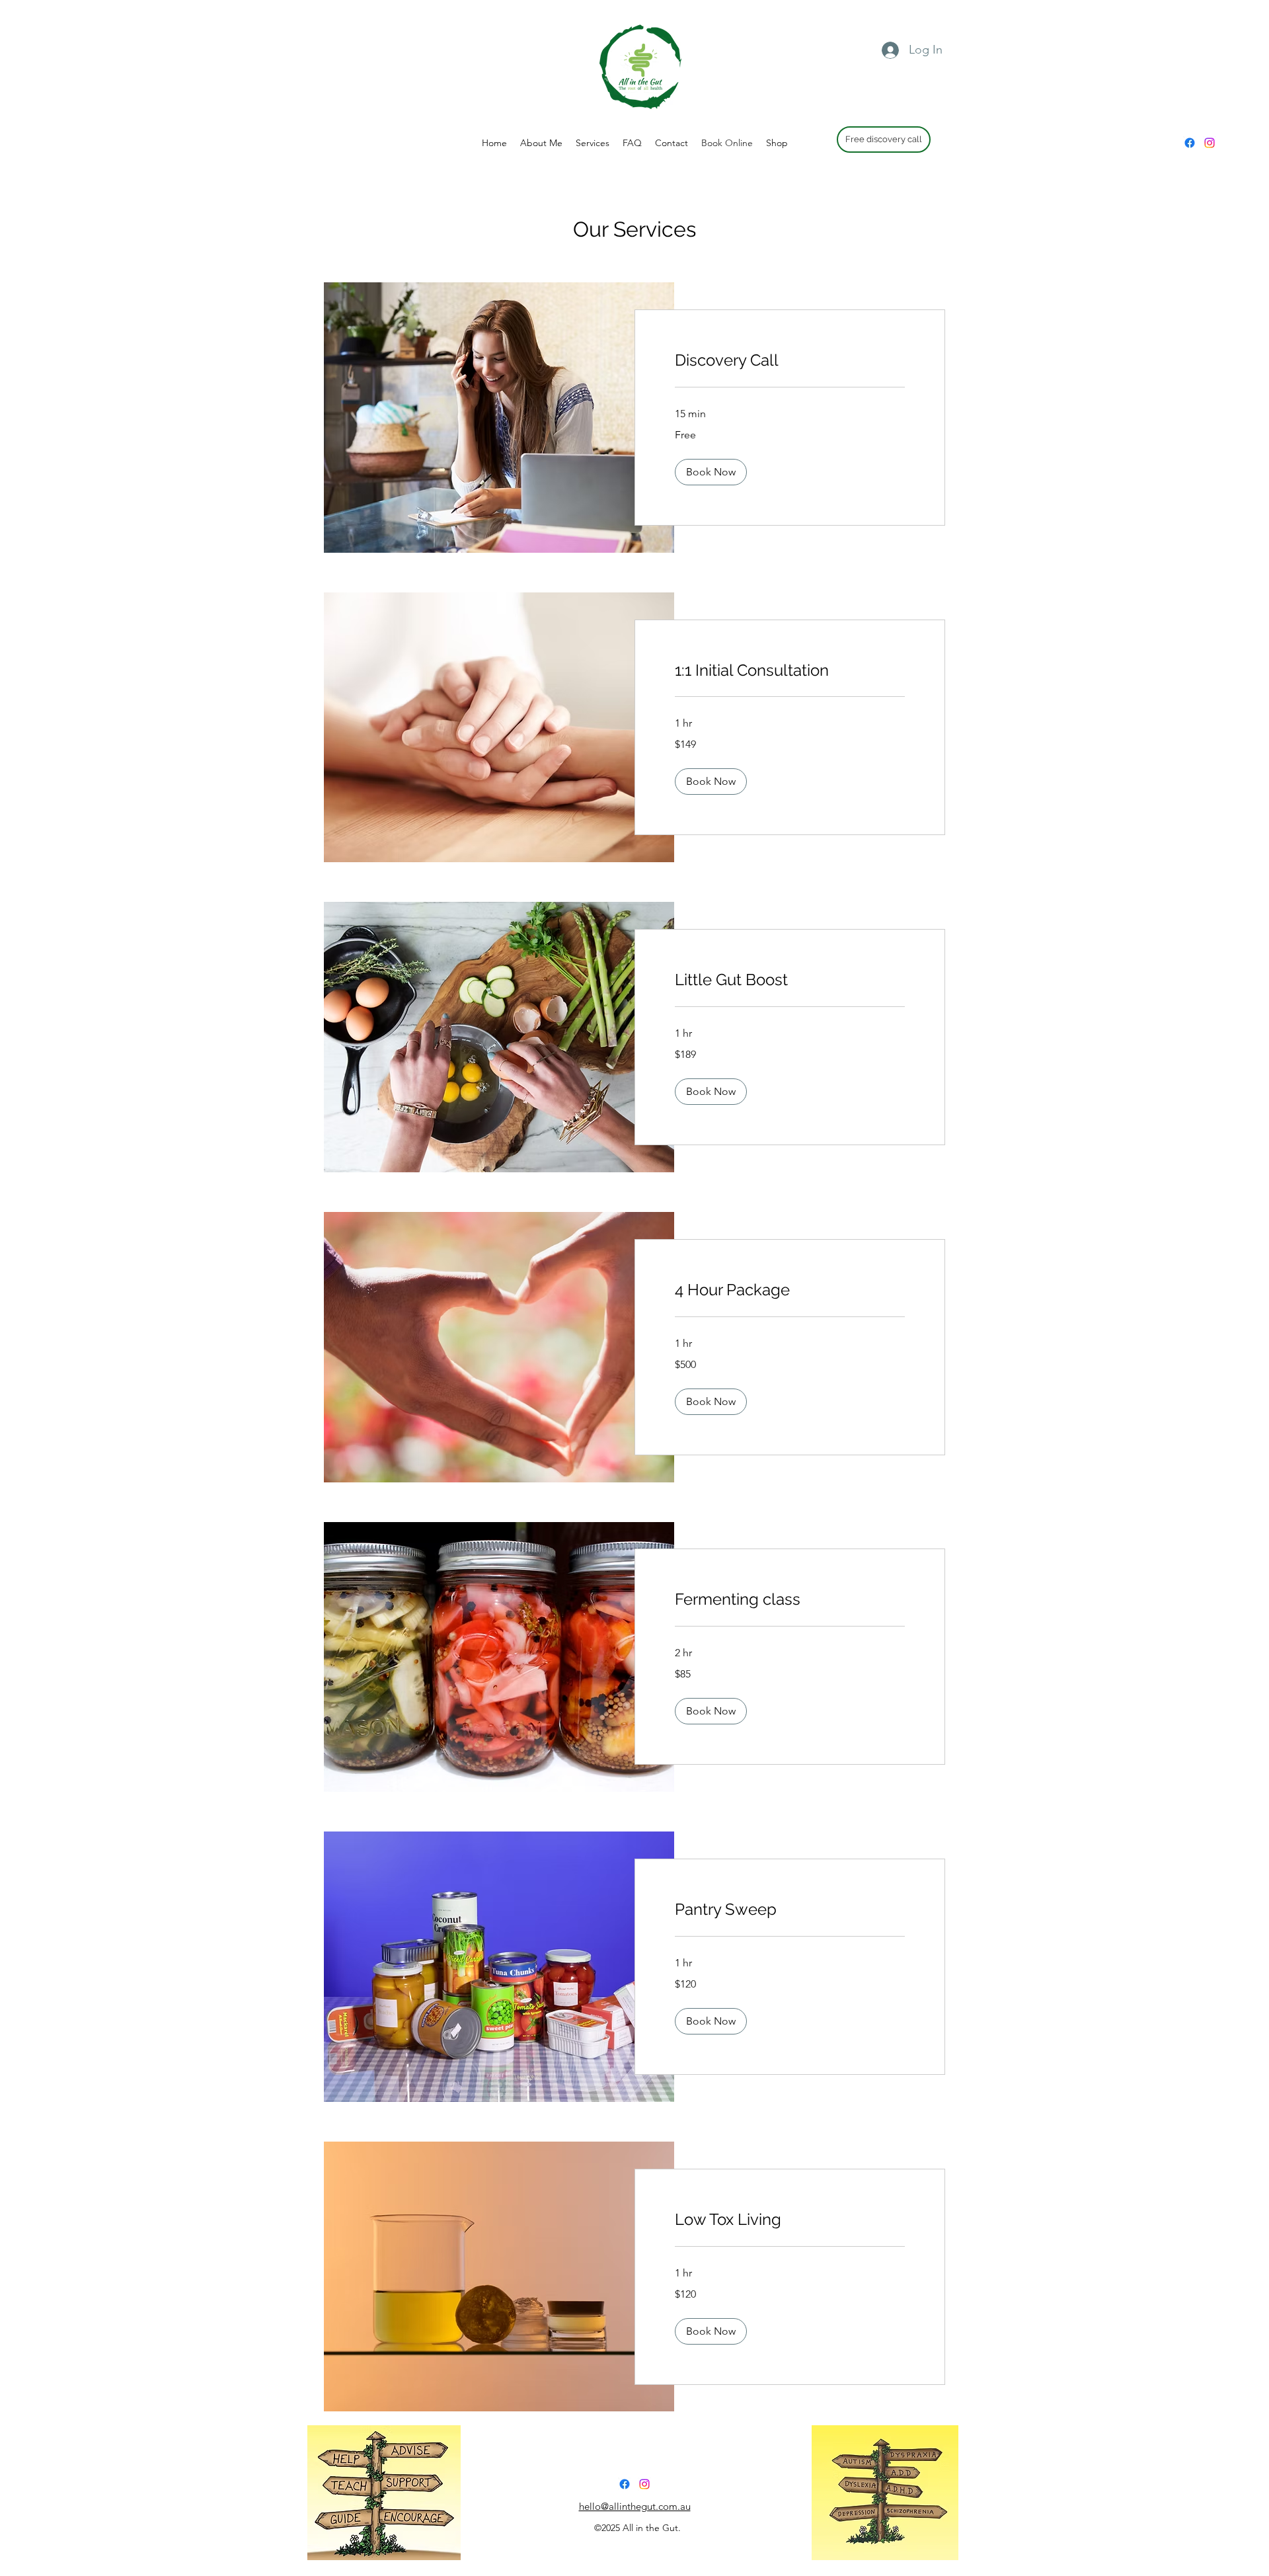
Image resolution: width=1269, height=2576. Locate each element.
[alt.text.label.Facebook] (1190, 143)
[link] (790, 360)
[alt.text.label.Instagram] (1210, 143)
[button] (711, 472)
